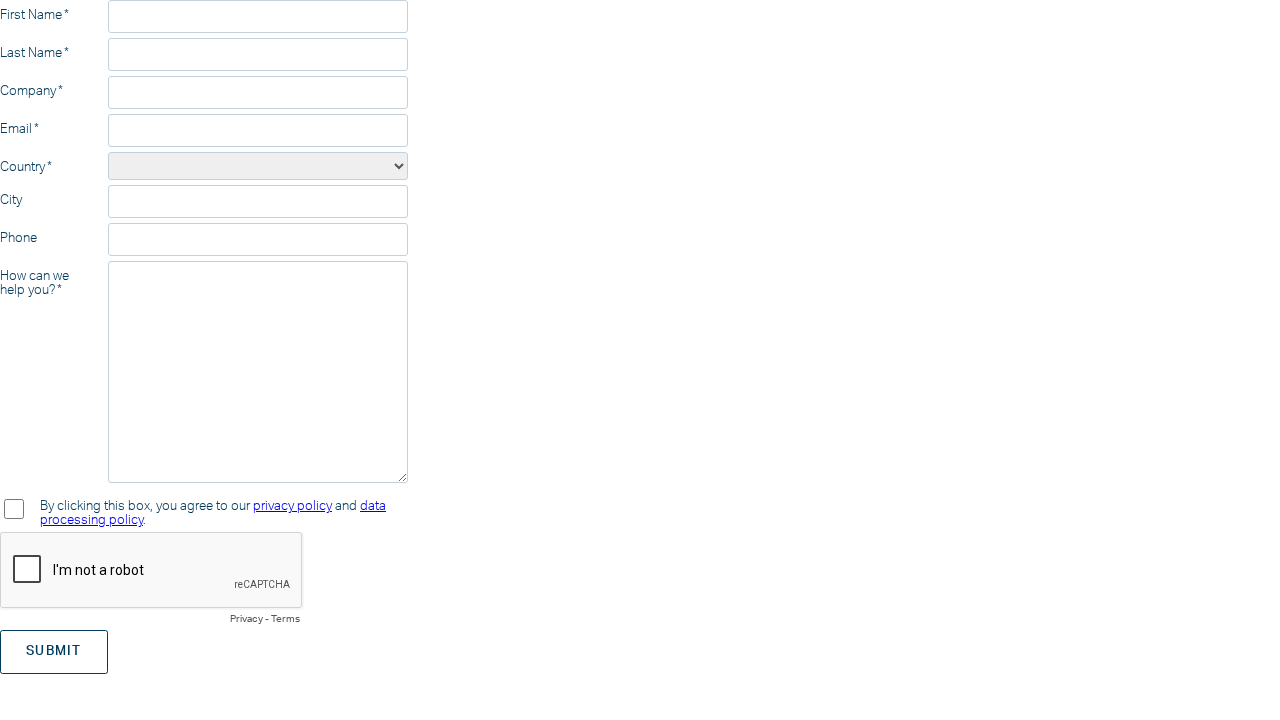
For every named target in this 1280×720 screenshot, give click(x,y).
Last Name (31, 53)
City (11, 200)
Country (22, 167)
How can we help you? (34, 283)
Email (16, 129)
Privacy (246, 619)
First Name (31, 15)
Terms (285, 619)
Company (28, 91)
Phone (18, 238)
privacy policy (292, 506)
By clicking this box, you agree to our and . (213, 513)
